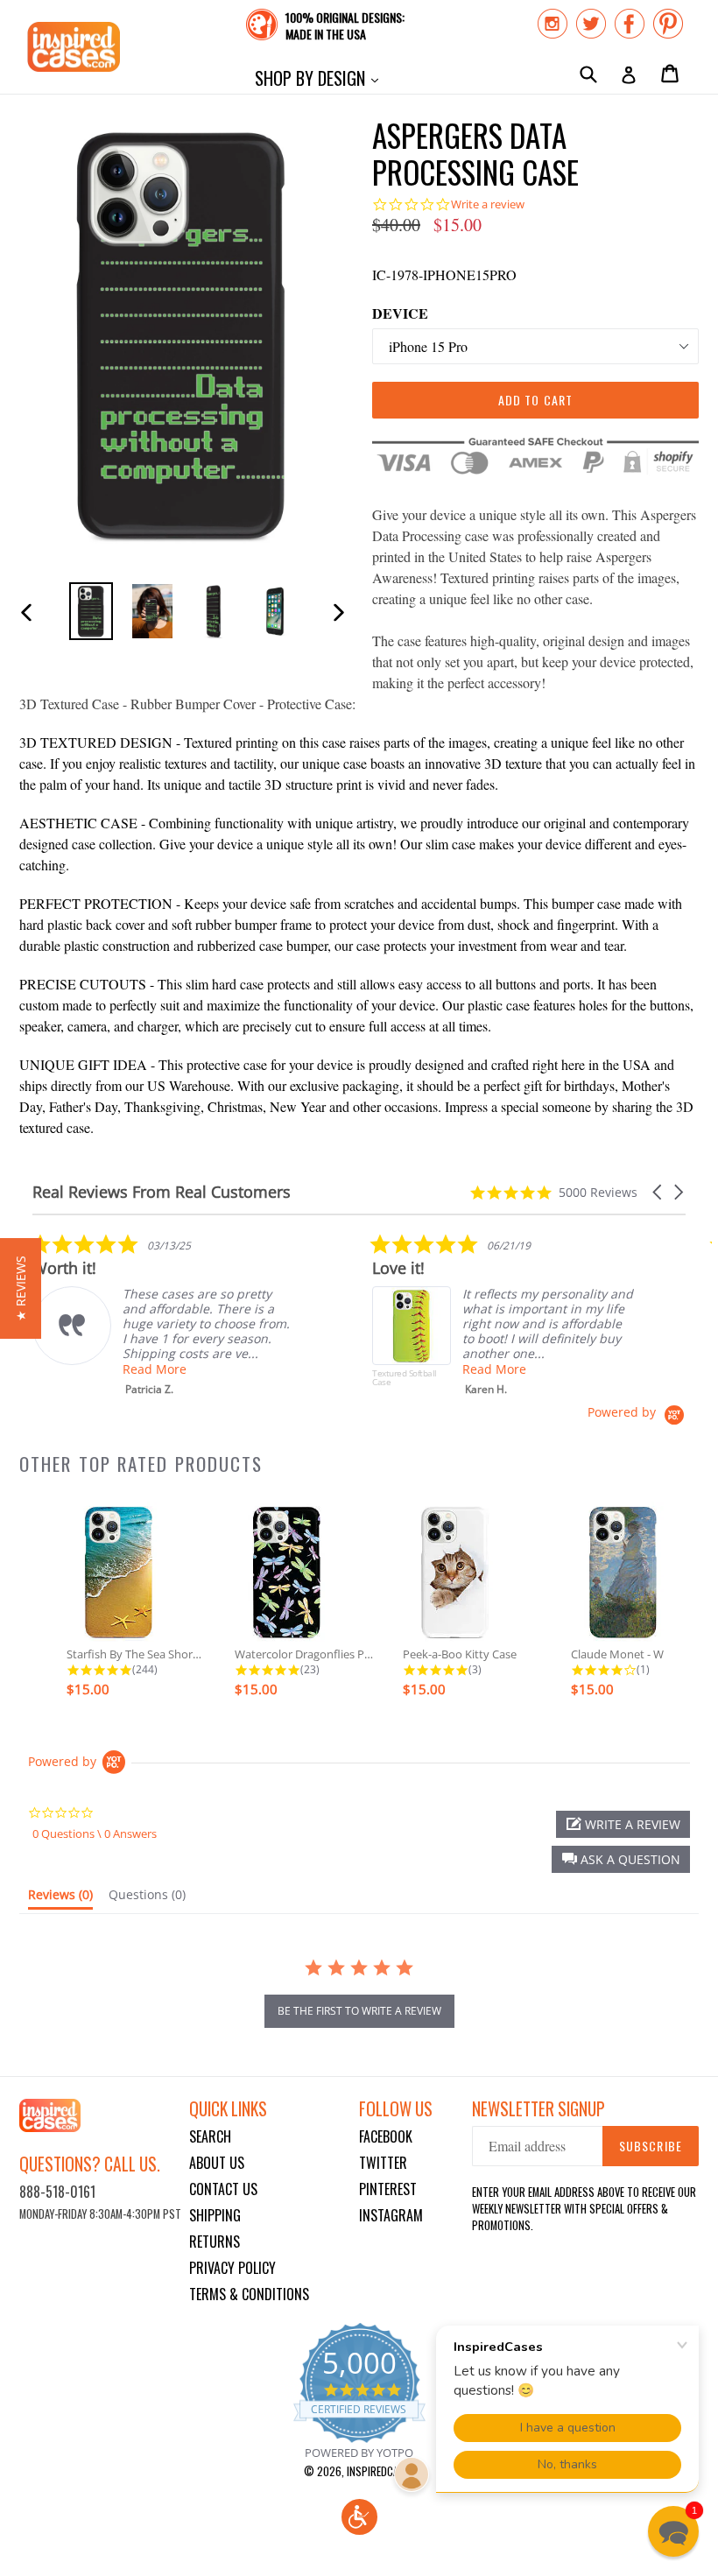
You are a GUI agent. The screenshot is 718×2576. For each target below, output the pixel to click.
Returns (215, 2242)
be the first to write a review (359, 2011)
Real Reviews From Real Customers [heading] (162, 1192)
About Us (217, 2163)
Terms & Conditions (249, 2294)
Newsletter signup (538, 2109)
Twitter (383, 2163)
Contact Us (223, 2189)
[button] (658, 1192)
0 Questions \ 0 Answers (95, 1833)
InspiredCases (381, 2471)
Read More (155, 1369)
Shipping (215, 2215)
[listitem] (164, 1315)
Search (210, 2136)
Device (400, 313)
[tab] (60, 1898)
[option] (91, 611)
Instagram (391, 2215)
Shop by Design (321, 77)
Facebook (386, 2136)
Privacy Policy (232, 2268)
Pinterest (388, 2189)
